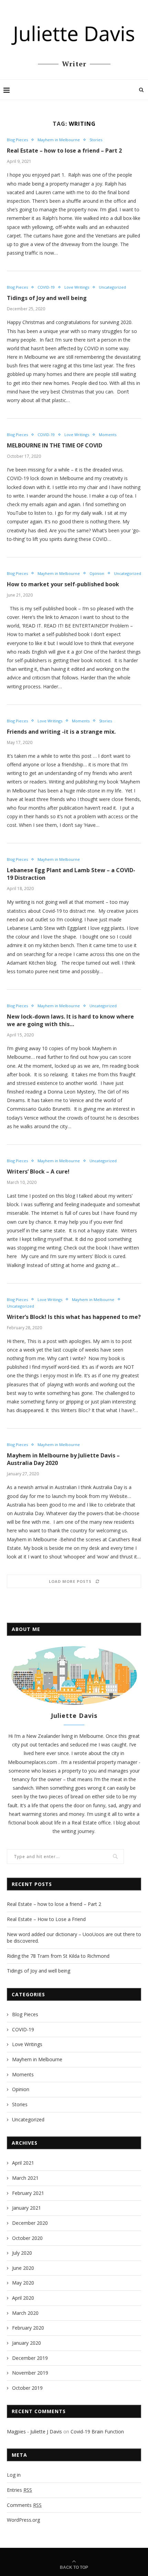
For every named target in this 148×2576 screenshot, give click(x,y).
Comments (24, 2505)
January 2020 (27, 2343)
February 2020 (28, 2328)
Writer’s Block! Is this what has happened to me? (74, 1317)
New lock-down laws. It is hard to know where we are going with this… (70, 1020)
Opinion (97, 573)
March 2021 (25, 2178)
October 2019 (27, 2388)
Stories (96, 140)
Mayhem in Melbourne (59, 140)
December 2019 (30, 2358)
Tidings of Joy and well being (47, 298)
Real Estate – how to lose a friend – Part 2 (64, 151)
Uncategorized (112, 287)
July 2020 (22, 2253)
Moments (108, 435)
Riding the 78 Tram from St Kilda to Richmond (58, 1956)
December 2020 (30, 2223)
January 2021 (27, 2208)
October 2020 (27, 2238)
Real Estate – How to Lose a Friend (46, 1919)
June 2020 (23, 2268)
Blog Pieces (17, 140)
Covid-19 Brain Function (97, 2431)
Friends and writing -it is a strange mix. (61, 732)
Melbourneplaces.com (33, 1762)
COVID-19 (46, 287)
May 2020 (23, 2283)
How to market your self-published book (63, 584)
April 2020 (23, 2298)
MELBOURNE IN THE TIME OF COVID (55, 445)
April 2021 (23, 2163)
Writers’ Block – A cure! (38, 1172)
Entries (19, 2490)
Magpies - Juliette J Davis (34, 2431)
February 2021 (28, 2193)
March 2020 (25, 2313)
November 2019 (30, 2373)
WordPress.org (23, 2520)
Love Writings (77, 287)
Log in (14, 2475)
